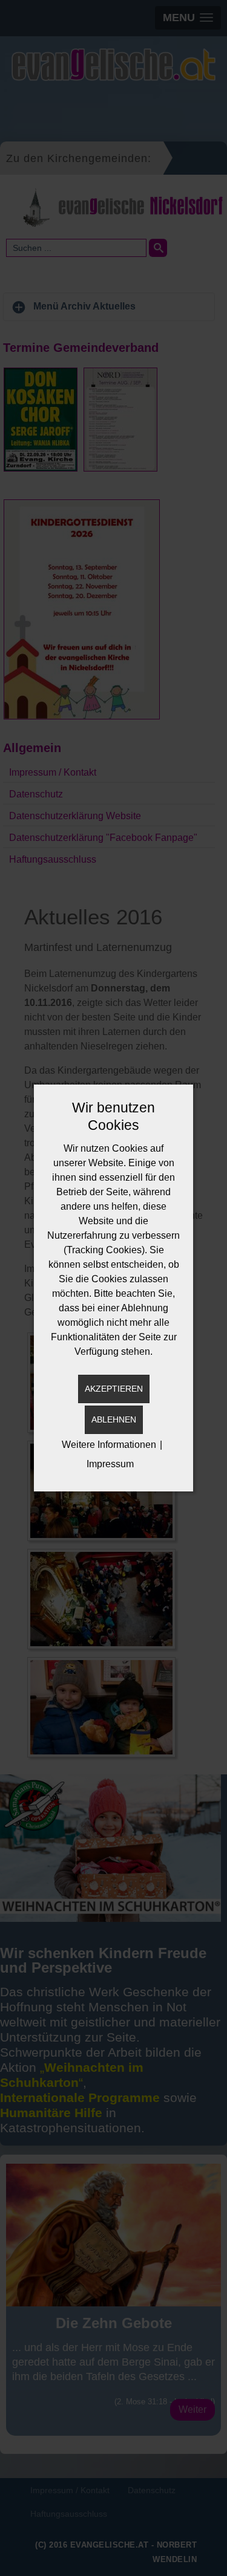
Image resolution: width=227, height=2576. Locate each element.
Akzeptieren (114, 1389)
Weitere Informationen (109, 1445)
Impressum (110, 1464)
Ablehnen (114, 1419)
